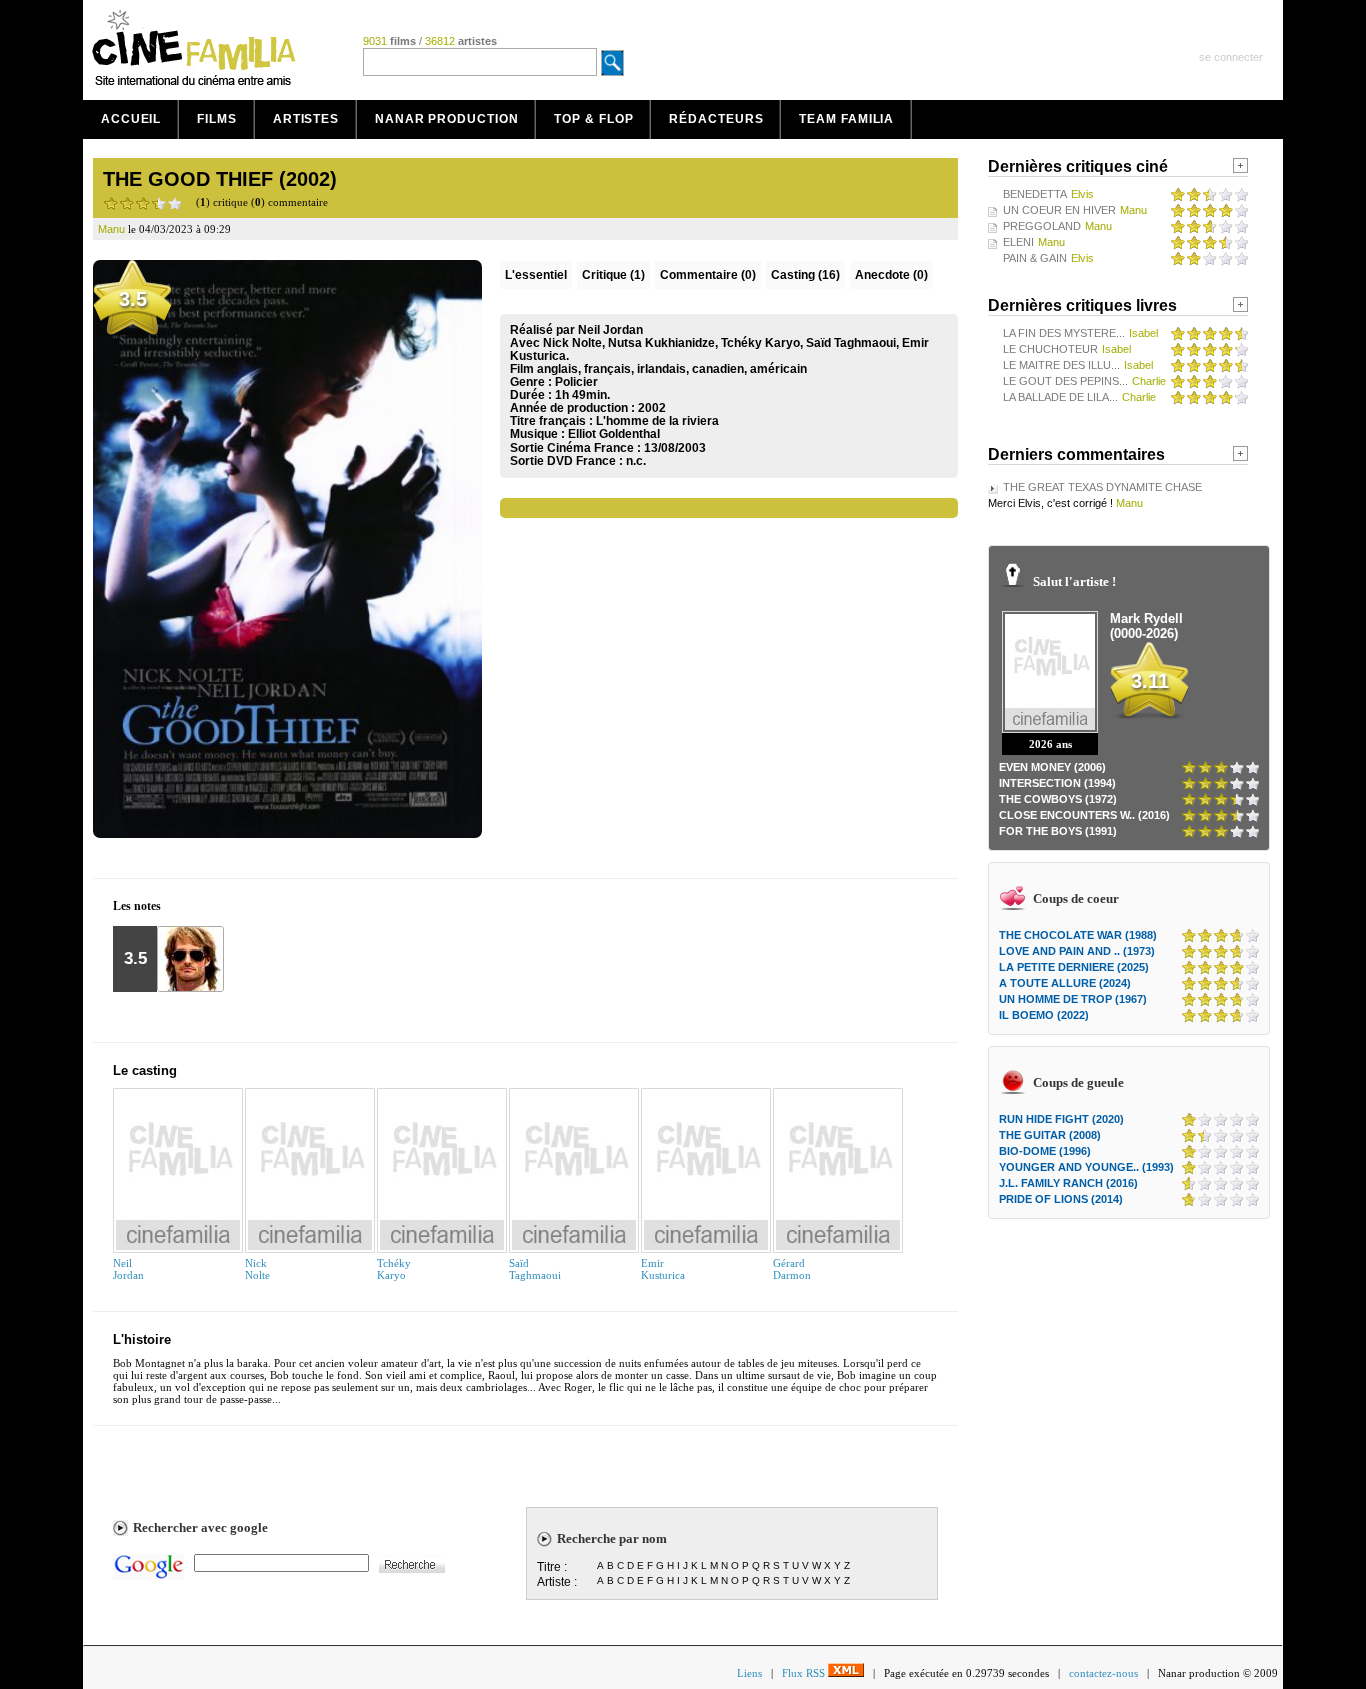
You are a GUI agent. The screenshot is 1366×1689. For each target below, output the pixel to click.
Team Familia (846, 119)
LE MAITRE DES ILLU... (1061, 365)
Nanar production (446, 119)
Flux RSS (805, 1673)
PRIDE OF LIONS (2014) (1061, 1199)
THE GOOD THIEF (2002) (220, 179)
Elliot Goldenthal (614, 434)
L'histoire (142, 1339)
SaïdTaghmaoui (535, 1269)
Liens (749, 1673)
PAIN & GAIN (1035, 258)
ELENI (1018, 242)
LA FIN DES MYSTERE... (1064, 333)
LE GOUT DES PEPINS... (1065, 381)
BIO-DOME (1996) (1045, 1151)
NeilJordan (128, 1269)
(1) (613, 275)
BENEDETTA (1035, 194)
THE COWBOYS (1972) (1058, 799)
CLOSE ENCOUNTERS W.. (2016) (1084, 815)
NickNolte (257, 1269)
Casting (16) (805, 275)
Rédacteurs (716, 119)
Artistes (306, 119)
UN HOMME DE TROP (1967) (1073, 999)
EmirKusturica (663, 1269)
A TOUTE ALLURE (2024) (1065, 983)
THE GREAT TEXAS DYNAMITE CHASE (1102, 487)
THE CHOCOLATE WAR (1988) (1078, 935)
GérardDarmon (792, 1269)
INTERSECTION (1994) (1057, 783)
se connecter (1231, 57)
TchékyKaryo (394, 1269)
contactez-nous (1103, 1673)
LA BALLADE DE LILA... (1060, 397)
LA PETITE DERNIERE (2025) (1074, 967)
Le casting (145, 1070)
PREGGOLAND (1042, 226)
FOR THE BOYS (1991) (1058, 831)
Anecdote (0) (891, 275)
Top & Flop (593, 119)
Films (217, 119)
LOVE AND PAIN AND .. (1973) (1077, 951)
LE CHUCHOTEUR (1050, 349)
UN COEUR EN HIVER (1059, 210)
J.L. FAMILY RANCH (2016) (1068, 1183)
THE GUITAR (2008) (1050, 1135)
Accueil (131, 119)
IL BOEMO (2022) (1044, 1015)
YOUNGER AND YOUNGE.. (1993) (1086, 1167)
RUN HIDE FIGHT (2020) (1061, 1119)
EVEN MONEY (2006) (1052, 767)
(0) (708, 275)
